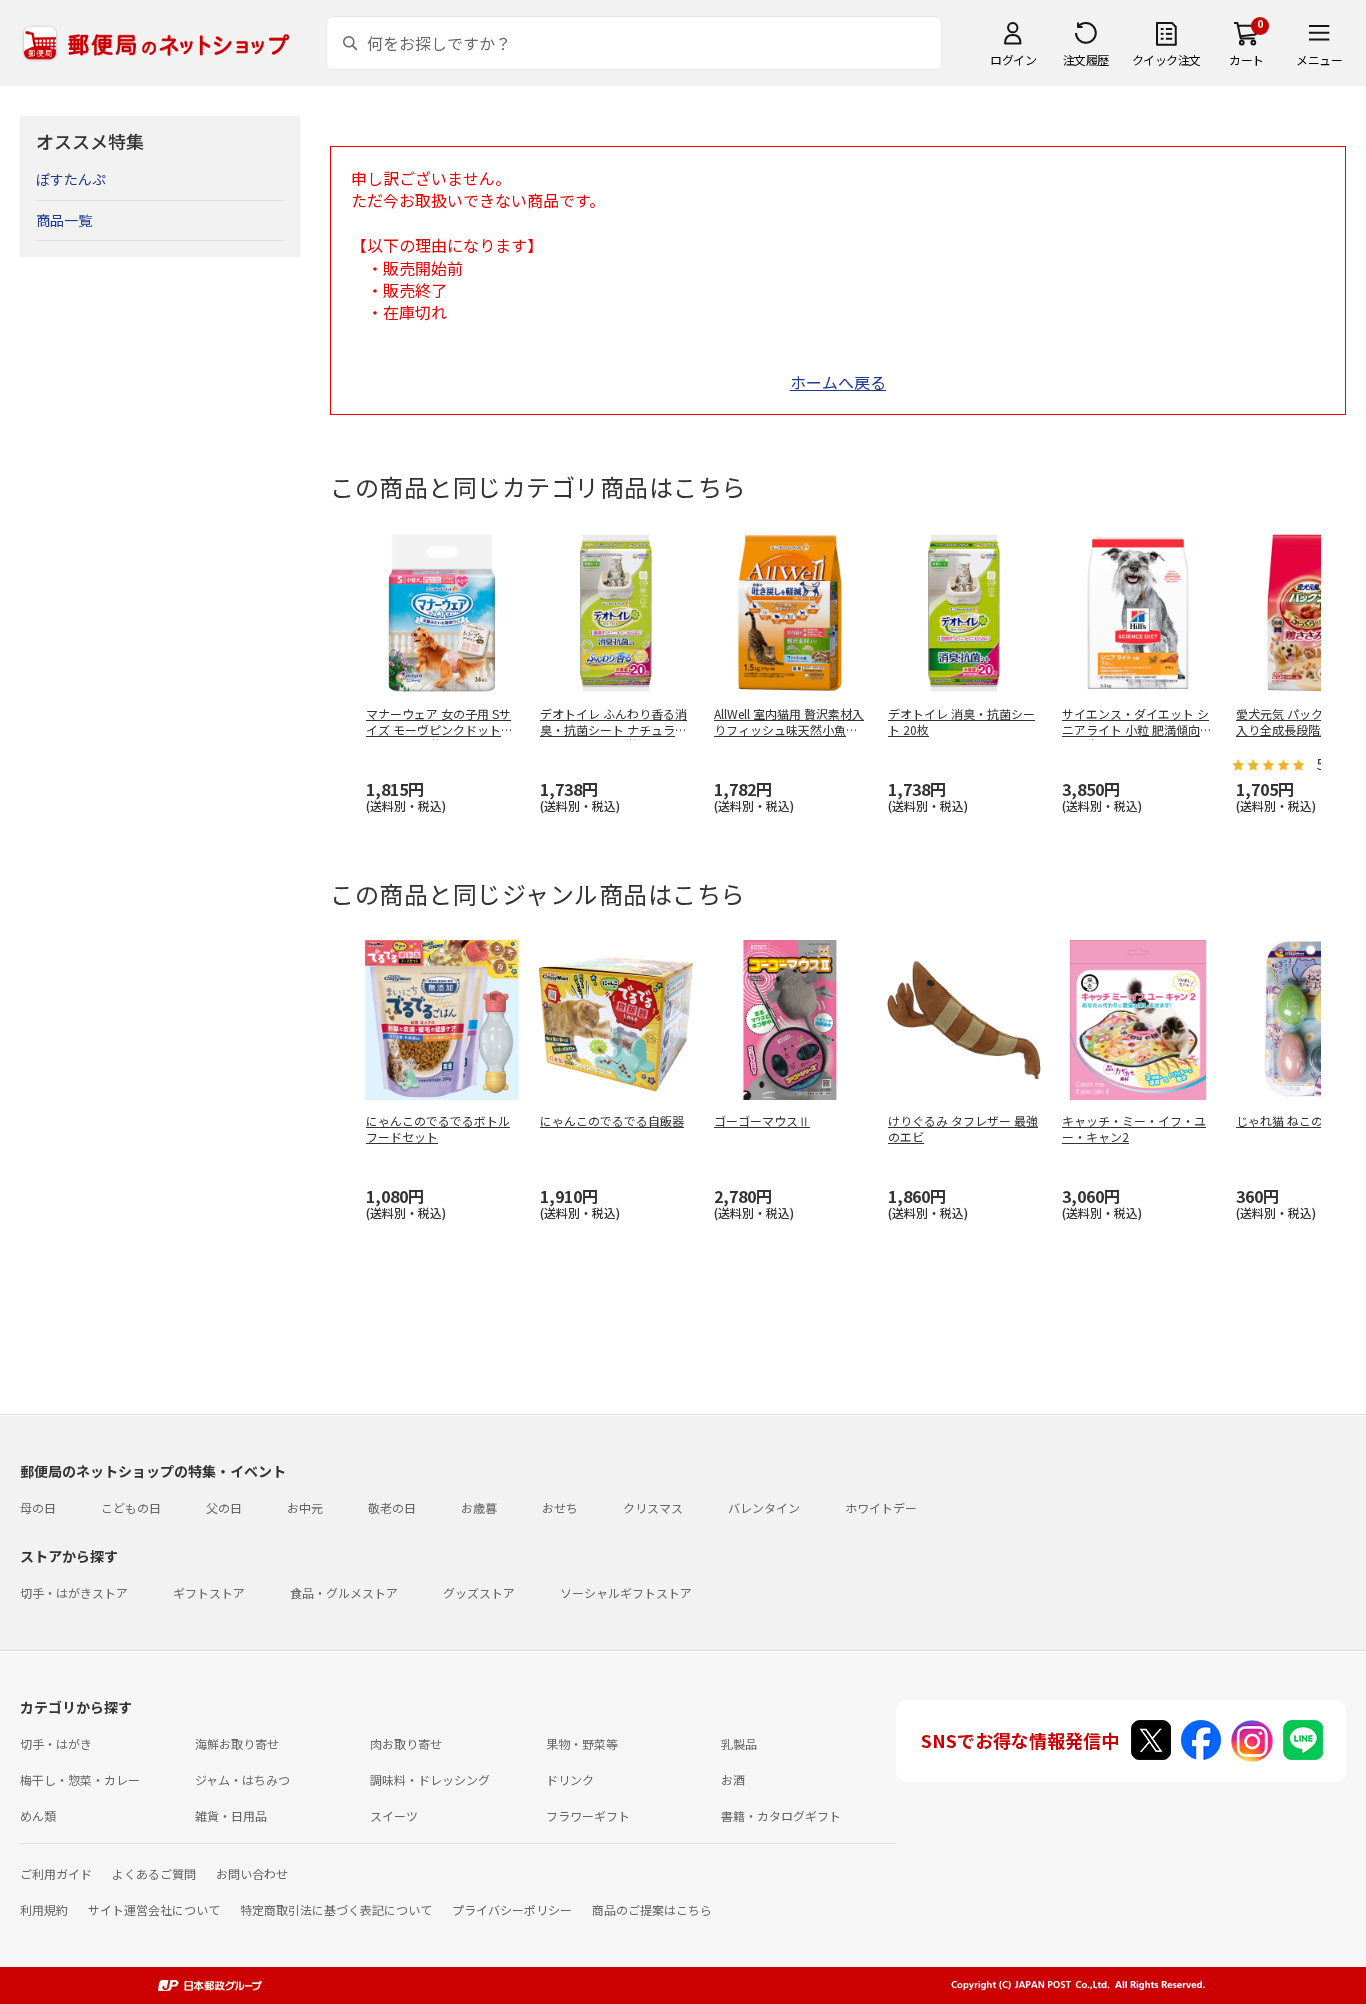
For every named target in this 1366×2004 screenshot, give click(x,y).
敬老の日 (392, 1507)
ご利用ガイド (56, 1873)
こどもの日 (131, 1507)
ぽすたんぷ (71, 179)
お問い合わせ (252, 1873)
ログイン (1013, 59)
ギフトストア (209, 1592)
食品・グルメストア (344, 1592)
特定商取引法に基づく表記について (336, 1909)
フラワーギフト (588, 1815)
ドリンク (570, 1779)
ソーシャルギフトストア (626, 1592)
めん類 (38, 1815)
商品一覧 (64, 220)
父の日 (224, 1507)
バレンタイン (764, 1507)
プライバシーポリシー (512, 1909)
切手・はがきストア (74, 1592)
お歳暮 (479, 1507)
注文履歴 (1086, 59)
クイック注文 (1166, 59)
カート (1246, 59)
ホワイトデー (881, 1507)
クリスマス (653, 1507)
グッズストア (479, 1592)
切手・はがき (56, 1743)
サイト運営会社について (154, 1909)
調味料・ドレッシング (430, 1779)
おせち (560, 1507)
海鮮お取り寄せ (237, 1743)
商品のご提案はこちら (652, 1909)
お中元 (305, 1507)
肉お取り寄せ (406, 1743)
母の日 (38, 1507)
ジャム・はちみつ (242, 1779)
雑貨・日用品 (231, 1815)
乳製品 (739, 1743)
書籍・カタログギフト (781, 1815)
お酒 (733, 1779)
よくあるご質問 (154, 1873)
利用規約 (44, 1909)
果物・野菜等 (582, 1743)
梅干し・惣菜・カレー (80, 1779)
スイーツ (394, 1815)
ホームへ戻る (838, 382)
